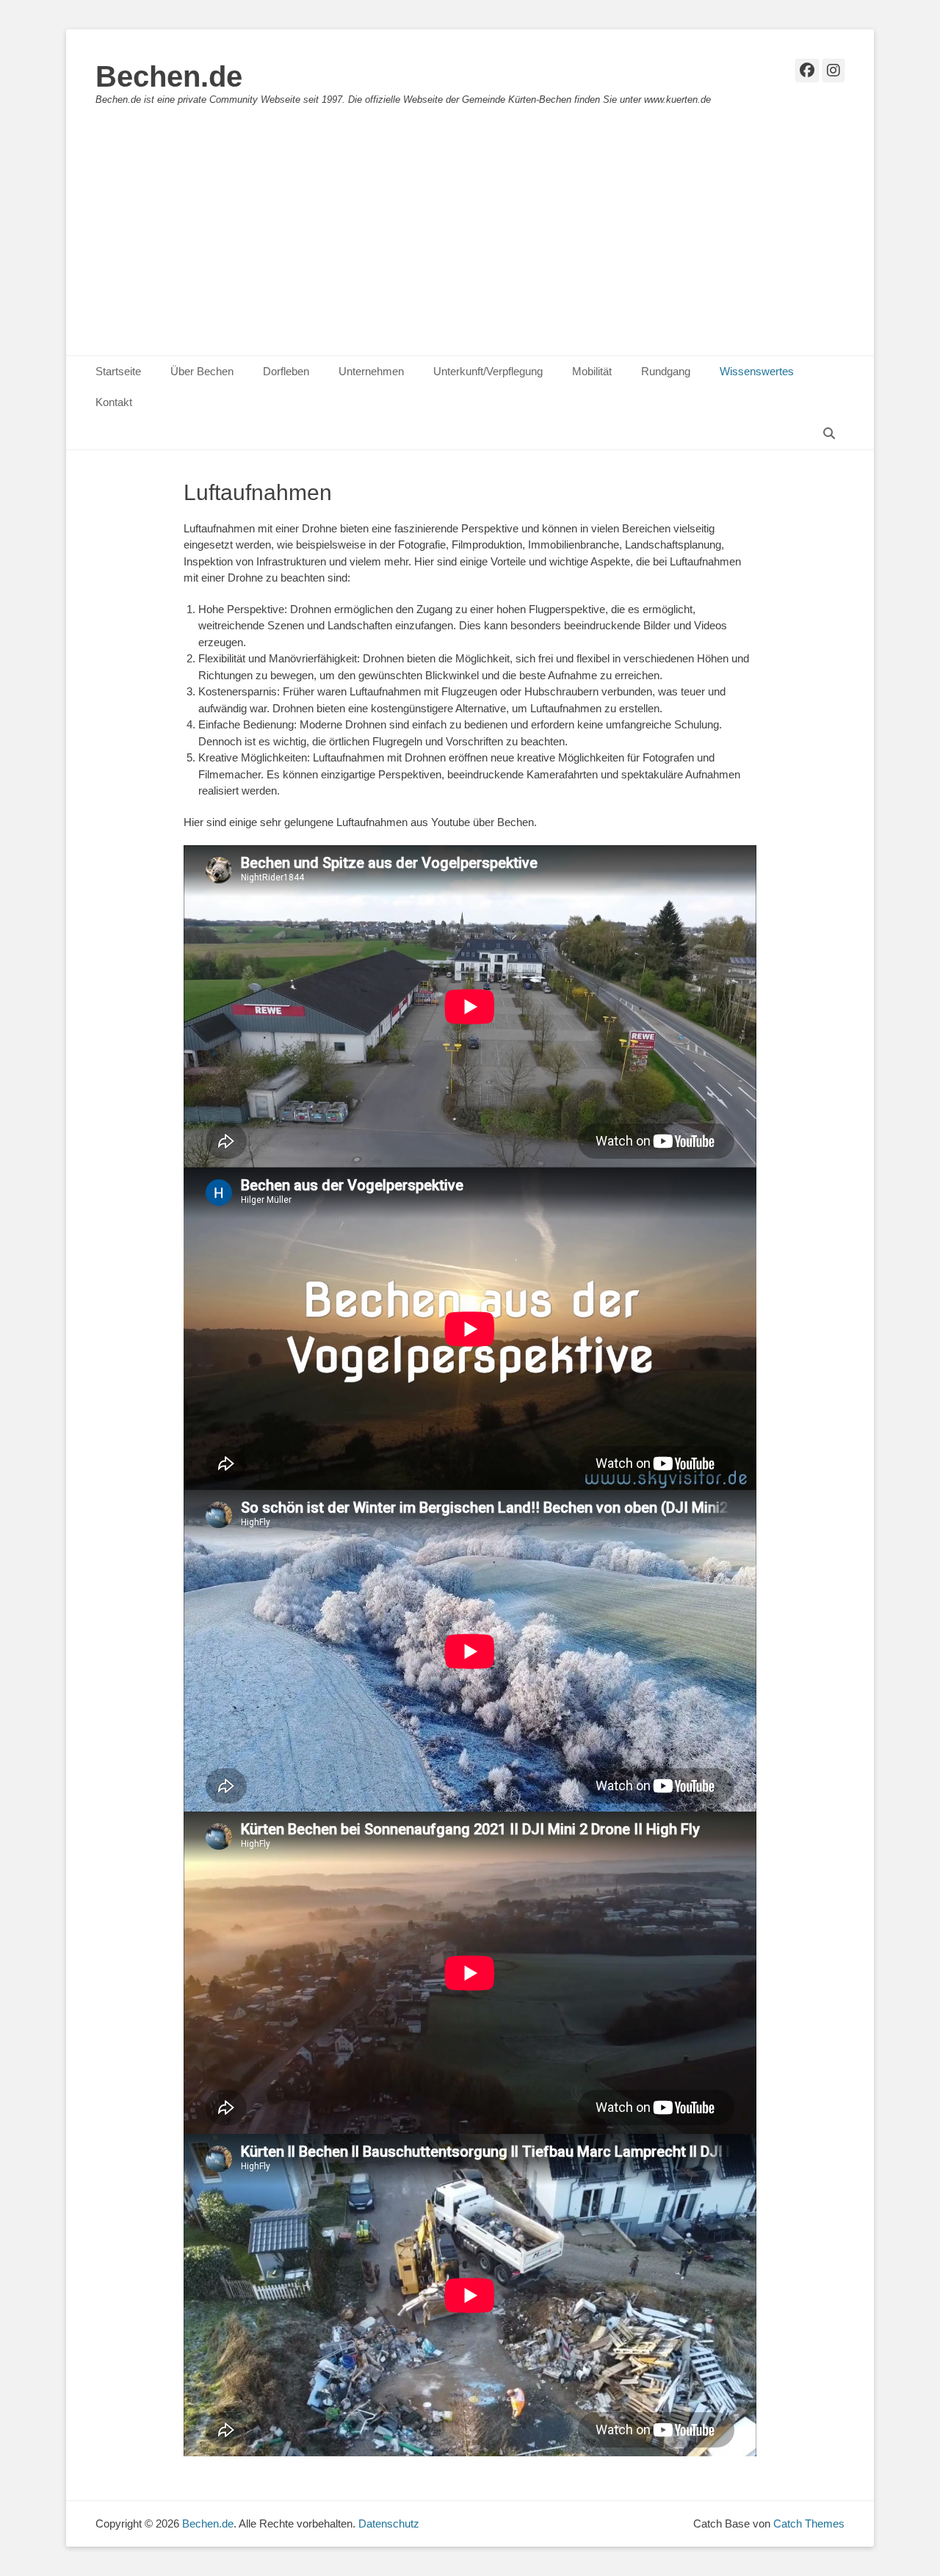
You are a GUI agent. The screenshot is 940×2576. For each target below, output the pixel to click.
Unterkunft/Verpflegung (488, 371)
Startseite (118, 371)
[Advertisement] (470, 245)
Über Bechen (202, 371)
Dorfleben (286, 371)
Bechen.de (169, 76)
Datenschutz (389, 2523)
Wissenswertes (757, 371)
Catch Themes (809, 2523)
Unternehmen (371, 371)
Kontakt (114, 402)
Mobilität (592, 371)
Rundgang (666, 371)
